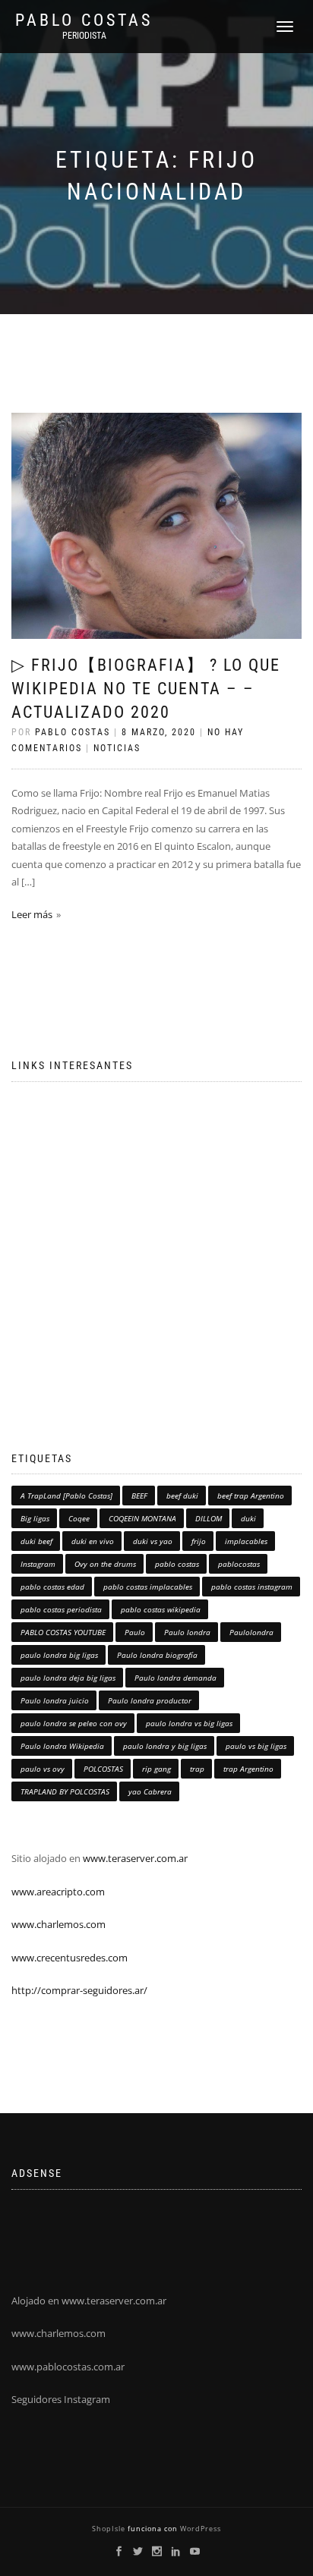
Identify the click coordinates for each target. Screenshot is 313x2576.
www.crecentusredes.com (70, 1958)
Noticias (117, 748)
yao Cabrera (150, 1791)
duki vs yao (153, 1541)
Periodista (84, 36)
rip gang (156, 1769)
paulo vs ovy (43, 1769)
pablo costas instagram (252, 1587)
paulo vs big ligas (256, 1746)
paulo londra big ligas (59, 1655)
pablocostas (239, 1564)
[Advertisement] (156, 1250)
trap (197, 1769)
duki (248, 1518)
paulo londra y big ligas (165, 1746)
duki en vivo (93, 1541)
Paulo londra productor (150, 1700)
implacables (246, 1541)
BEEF (139, 1496)
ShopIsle (110, 2529)
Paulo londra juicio (55, 1700)
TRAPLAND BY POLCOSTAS (65, 1791)
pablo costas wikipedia (161, 1609)
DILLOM (209, 1518)
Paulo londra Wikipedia (62, 1746)
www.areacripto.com (58, 1892)
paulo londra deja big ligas (68, 1678)
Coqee (79, 1518)
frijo (199, 1541)
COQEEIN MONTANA (142, 1518)
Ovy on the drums (105, 1564)
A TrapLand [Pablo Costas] (66, 1496)
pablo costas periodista (61, 1609)
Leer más (32, 914)
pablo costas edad (52, 1587)
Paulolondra (251, 1632)
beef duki (182, 1496)
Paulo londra (187, 1632)
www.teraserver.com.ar (134, 1858)
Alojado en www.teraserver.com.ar (89, 2301)
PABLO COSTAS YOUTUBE (63, 1632)
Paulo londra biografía (157, 1655)
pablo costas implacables (148, 1587)
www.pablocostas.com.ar (68, 2367)
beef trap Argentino (251, 1496)
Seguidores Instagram (61, 2399)
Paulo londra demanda (175, 1678)
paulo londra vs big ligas (189, 1723)
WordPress (199, 2529)
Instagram (38, 1564)
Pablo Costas (84, 20)
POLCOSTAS (103, 1769)
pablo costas (177, 1564)
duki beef (36, 1541)
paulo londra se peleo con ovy (74, 1723)
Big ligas (35, 1518)
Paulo (135, 1632)
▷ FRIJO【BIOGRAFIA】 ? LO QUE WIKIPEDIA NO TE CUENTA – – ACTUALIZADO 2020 (146, 689)
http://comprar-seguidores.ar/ (79, 1990)
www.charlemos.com (58, 1924)
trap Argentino (248, 1769)
